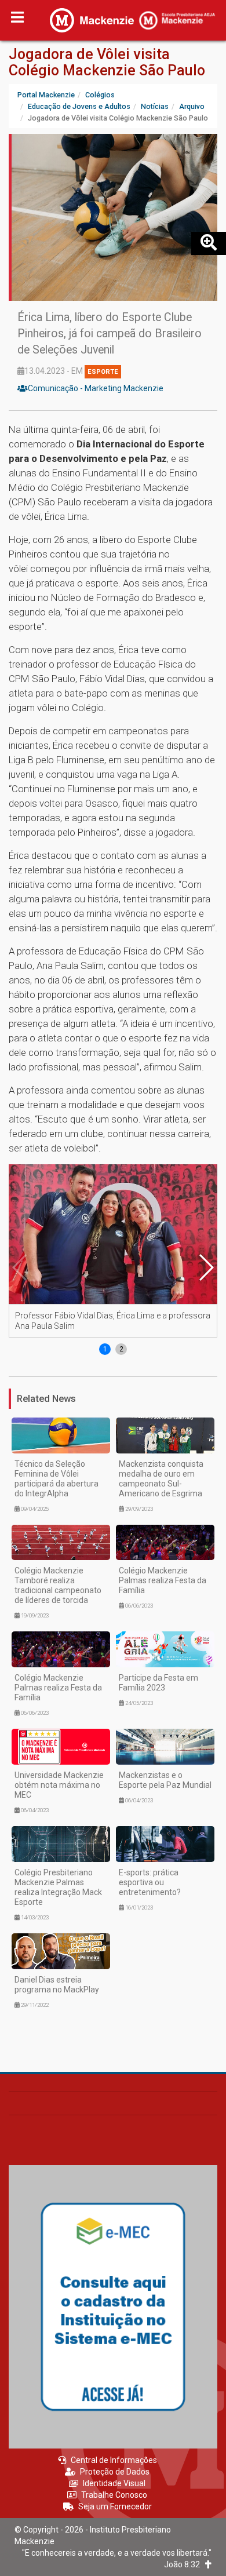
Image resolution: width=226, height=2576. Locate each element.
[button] (206, 1267)
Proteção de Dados (115, 2472)
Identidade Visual (114, 2483)
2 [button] (121, 1349)
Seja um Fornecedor (115, 2506)
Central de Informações (114, 2460)
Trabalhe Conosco (114, 2495)
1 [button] (105, 1349)
